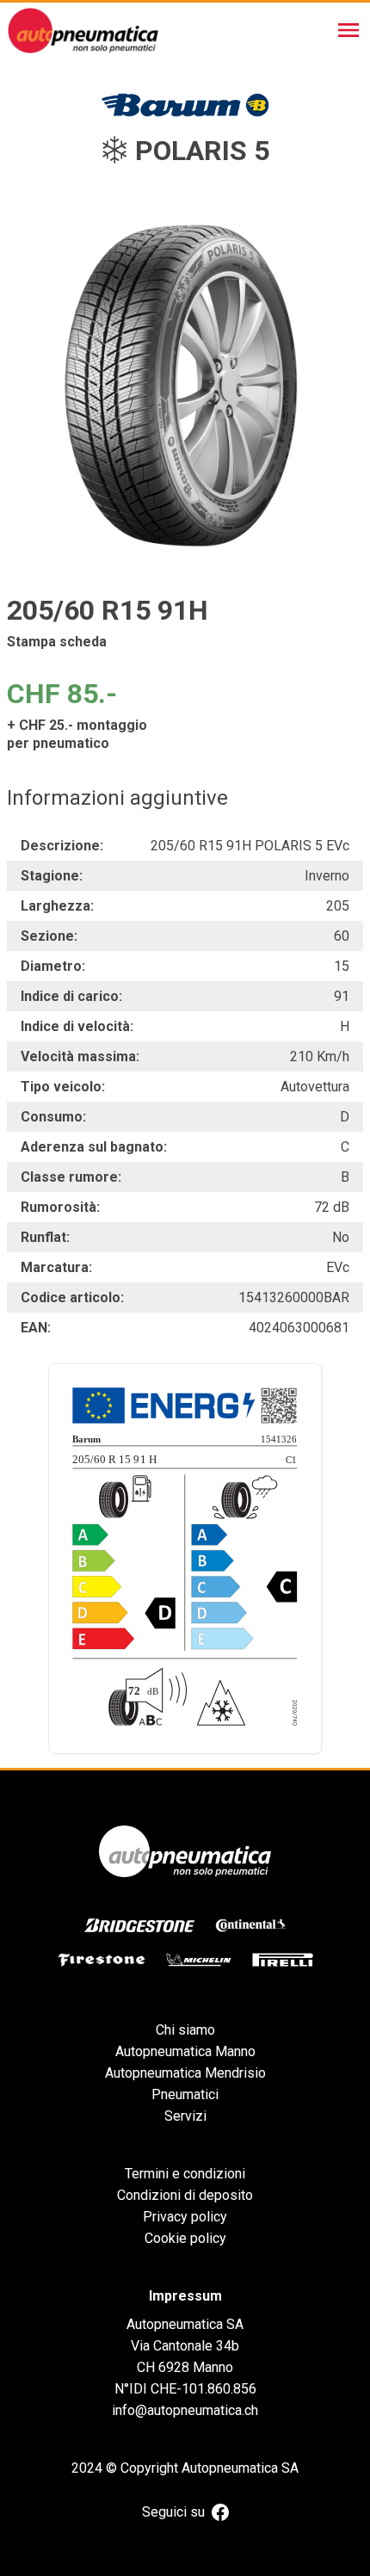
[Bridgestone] (139, 1925)
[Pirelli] (283, 1960)
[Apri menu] (348, 30)
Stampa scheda (57, 642)
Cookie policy (185, 2238)
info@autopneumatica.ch (185, 2410)
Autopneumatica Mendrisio (185, 2073)
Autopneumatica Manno (185, 2051)
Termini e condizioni (185, 2174)
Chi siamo (185, 2030)
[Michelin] (199, 1960)
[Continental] (251, 1925)
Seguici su (173, 2512)
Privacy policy (185, 2217)
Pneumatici (185, 2094)
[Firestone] (102, 1960)
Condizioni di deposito (185, 2195)
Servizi (185, 2116)
